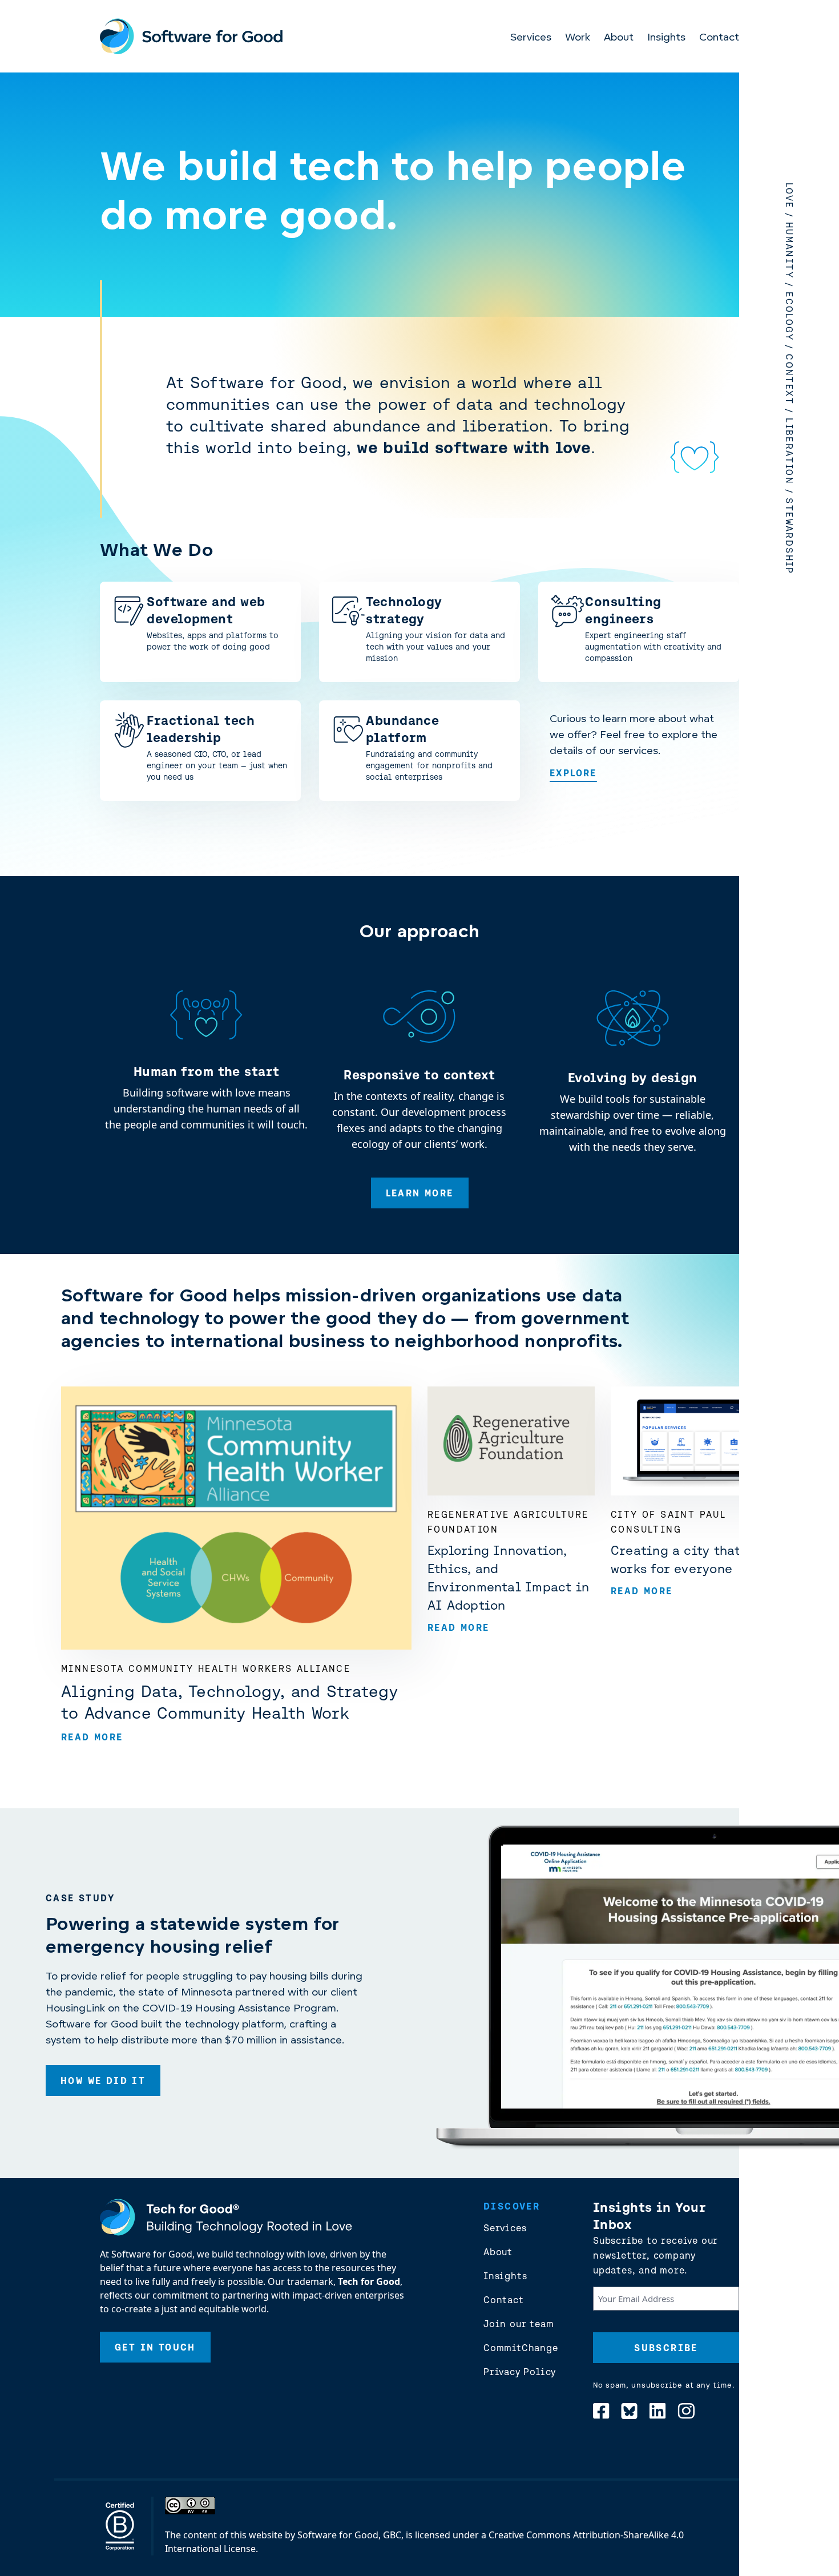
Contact (719, 38)
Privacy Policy (520, 2372)
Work (578, 38)
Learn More (420, 1193)
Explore (573, 773)
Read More (92, 1737)
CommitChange (521, 2348)
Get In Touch (155, 2347)
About (619, 38)
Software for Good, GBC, (350, 2535)
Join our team (519, 2324)
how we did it (103, 2081)
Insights (666, 38)
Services (531, 38)
